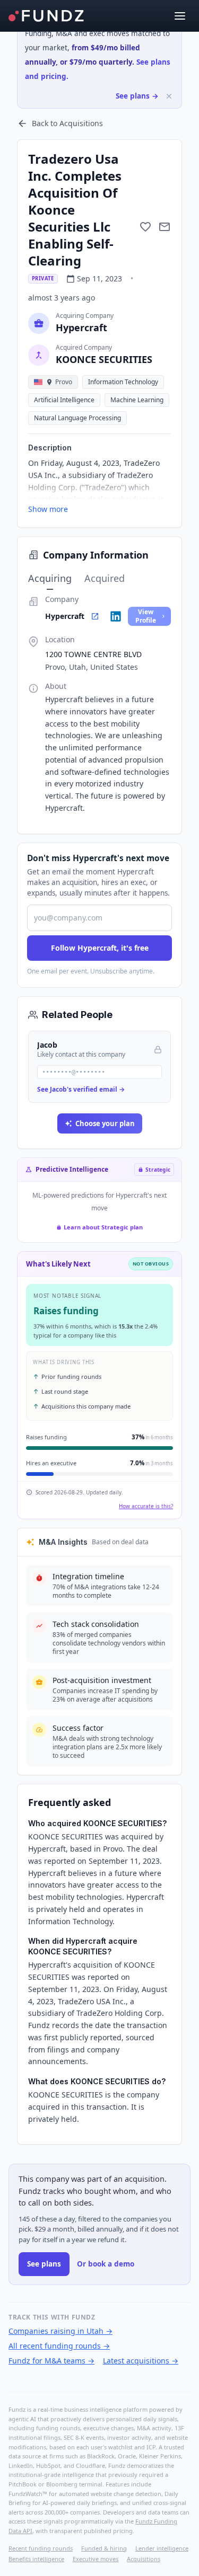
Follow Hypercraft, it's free (100, 948)
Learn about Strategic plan (103, 1227)
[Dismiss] (169, 96)
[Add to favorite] (145, 227)
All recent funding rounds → (59, 2346)
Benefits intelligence (36, 2559)
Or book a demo (106, 2264)
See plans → (137, 96)
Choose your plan (105, 1123)
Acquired (105, 578)
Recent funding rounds (41, 2548)
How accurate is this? (146, 1506)
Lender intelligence (162, 2548)
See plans (44, 2264)
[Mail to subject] (165, 227)
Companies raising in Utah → (60, 2331)
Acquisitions (144, 2559)
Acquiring (50, 578)
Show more (48, 509)
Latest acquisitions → (141, 2361)
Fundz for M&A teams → (51, 2361)
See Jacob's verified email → (81, 1089)
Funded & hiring (104, 2548)
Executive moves (96, 2559)
